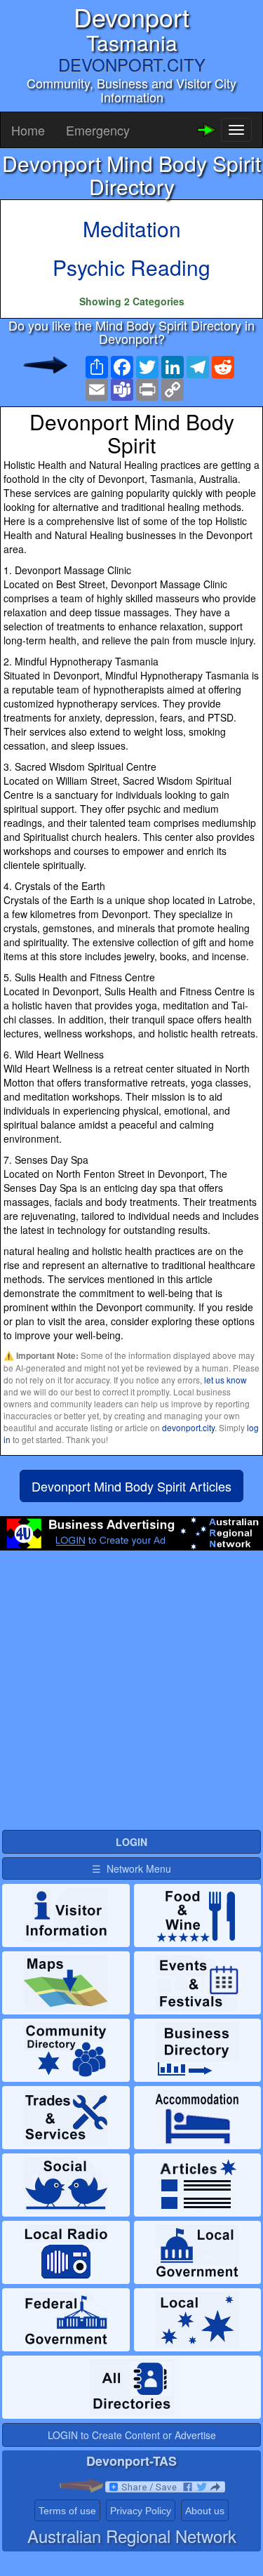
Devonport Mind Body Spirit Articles (131, 1486)
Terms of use (67, 2511)
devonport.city (188, 1427)
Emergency (98, 130)
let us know (225, 1380)
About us (205, 2511)
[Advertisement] (131, 1696)
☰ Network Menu (131, 1868)
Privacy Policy (141, 2511)
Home (28, 130)
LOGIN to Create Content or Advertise (132, 2435)
